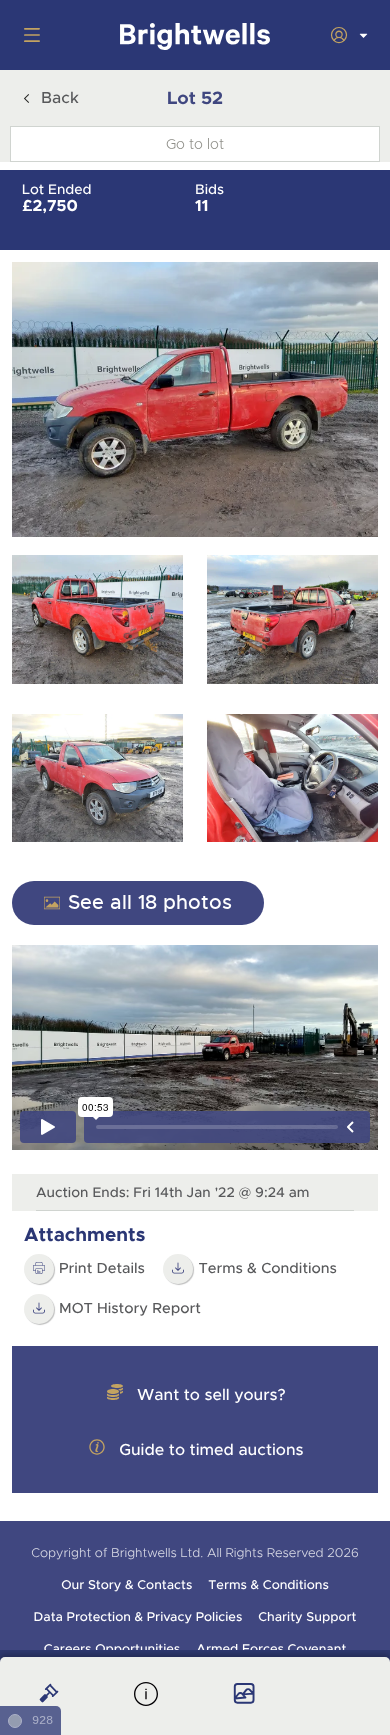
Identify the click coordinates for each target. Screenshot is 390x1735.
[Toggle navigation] (28, 35)
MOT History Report (130, 1309)
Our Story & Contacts (126, 1585)
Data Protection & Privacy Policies (138, 1617)
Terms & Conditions (267, 1269)
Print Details (102, 1269)
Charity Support (307, 1617)
